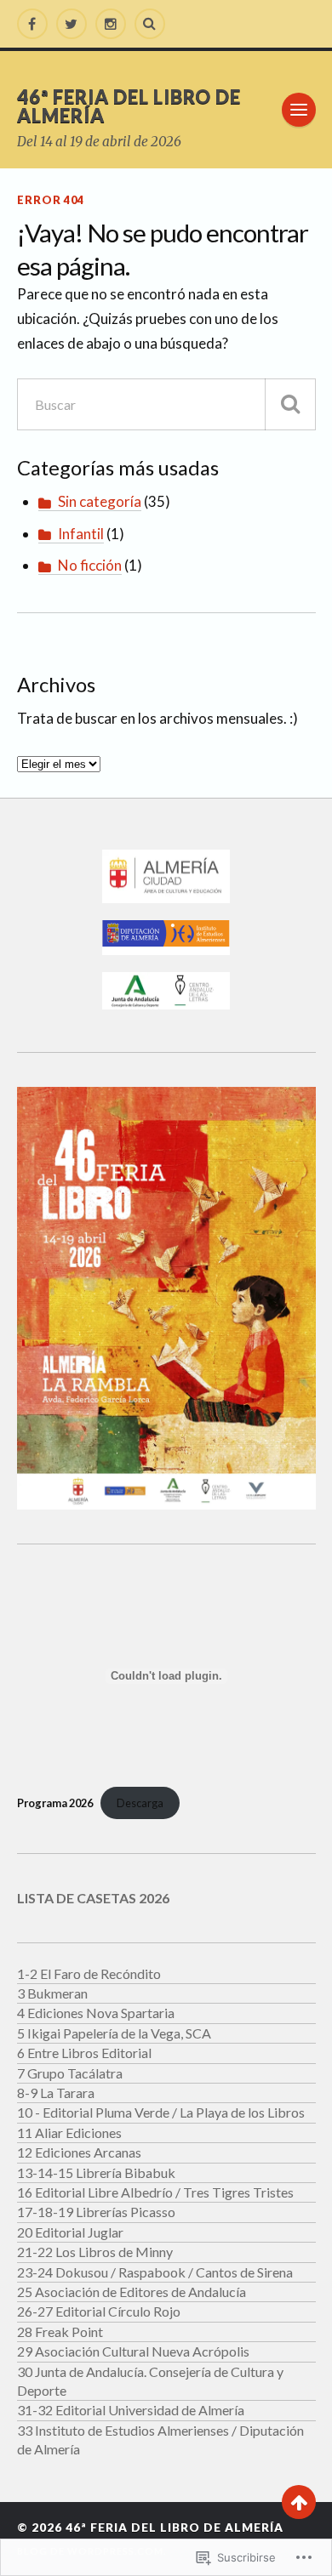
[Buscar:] (166, 404)
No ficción (90, 565)
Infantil (81, 534)
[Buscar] (290, 404)
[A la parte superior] (299, 2502)
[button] (166, 877)
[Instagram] (111, 24)
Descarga (140, 1803)
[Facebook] (32, 24)
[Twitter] (72, 24)
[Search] (150, 24)
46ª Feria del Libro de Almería (129, 106)
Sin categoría (100, 501)
